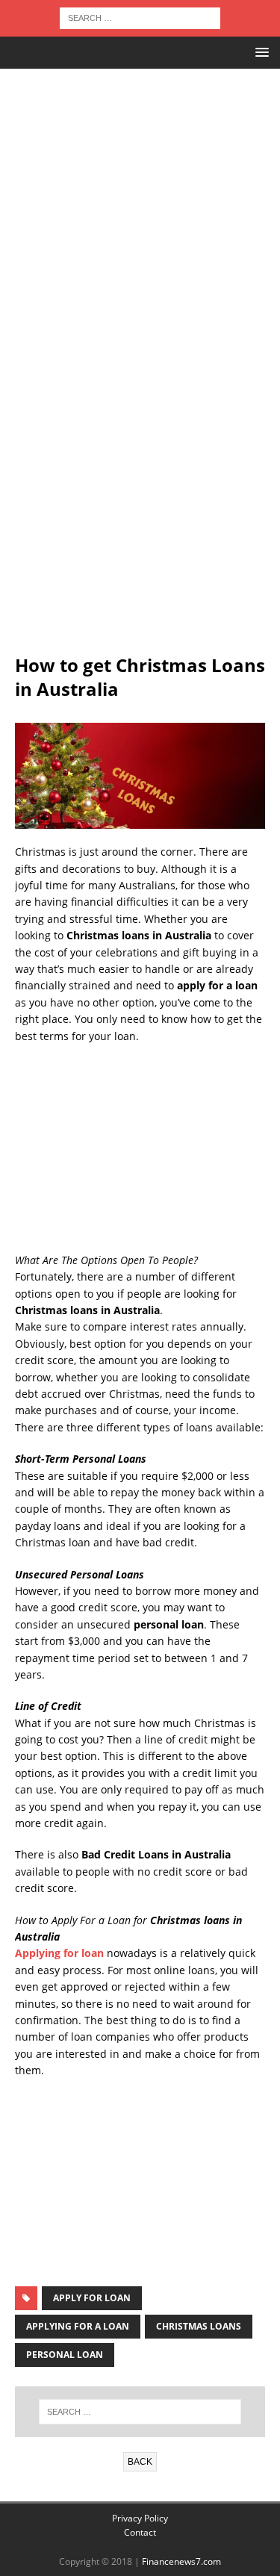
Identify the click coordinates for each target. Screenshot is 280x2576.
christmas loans (199, 2326)
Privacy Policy (140, 2518)
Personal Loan (65, 2355)
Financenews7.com (181, 2561)
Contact (140, 2532)
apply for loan (92, 2298)
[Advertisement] (140, 183)
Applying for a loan (78, 2326)
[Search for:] (140, 17)
